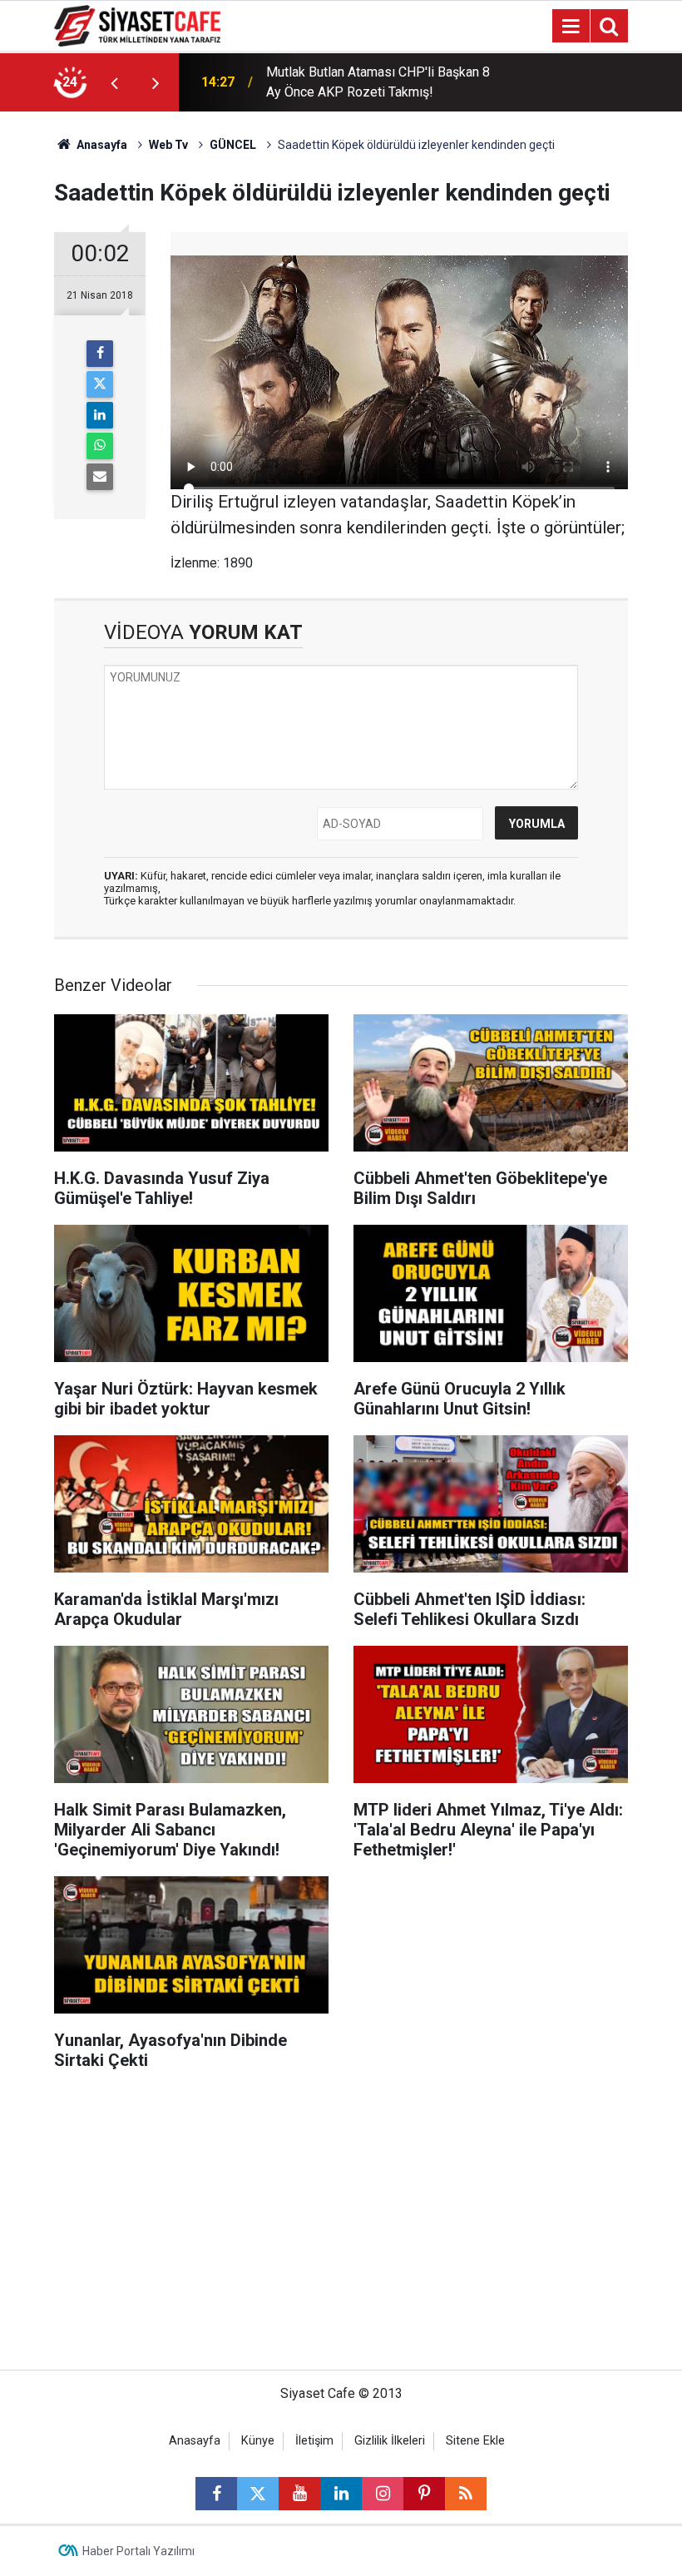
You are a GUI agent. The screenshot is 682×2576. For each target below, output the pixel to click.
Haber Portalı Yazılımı (138, 2551)
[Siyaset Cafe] (137, 25)
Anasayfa (101, 145)
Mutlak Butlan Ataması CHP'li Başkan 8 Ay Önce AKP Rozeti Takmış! (378, 82)
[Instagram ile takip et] (383, 2494)
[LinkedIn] (100, 415)
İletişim (314, 2441)
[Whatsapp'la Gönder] (100, 446)
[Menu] (571, 27)
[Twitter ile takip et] (258, 2494)
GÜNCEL (233, 145)
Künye (258, 2441)
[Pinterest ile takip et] (424, 2494)
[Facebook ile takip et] (216, 2494)
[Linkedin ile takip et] (341, 2494)
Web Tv (168, 145)
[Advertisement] (341, 2228)
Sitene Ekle (475, 2441)
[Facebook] (100, 354)
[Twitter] (100, 384)
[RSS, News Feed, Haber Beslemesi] (466, 2494)
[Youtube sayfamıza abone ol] (299, 2494)
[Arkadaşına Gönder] (100, 477)
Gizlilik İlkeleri (390, 2441)
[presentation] (114, 82)
